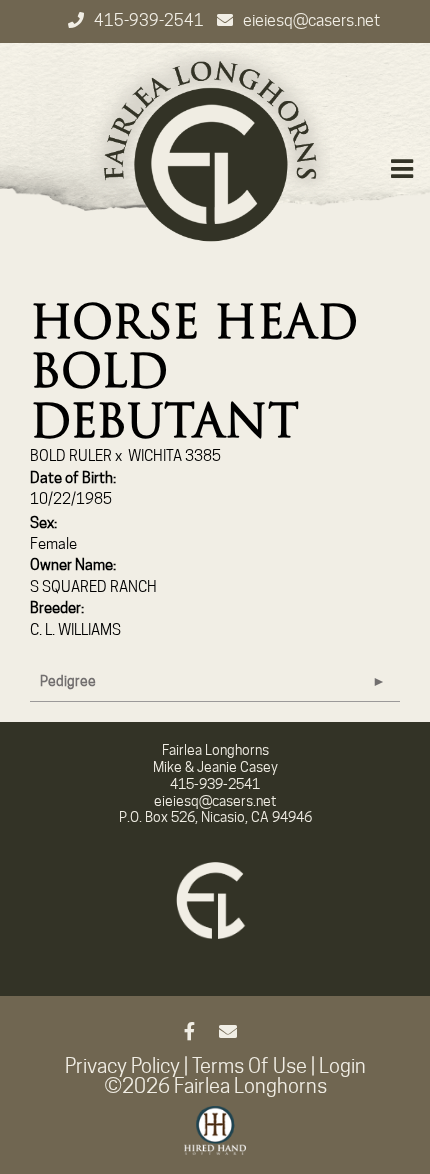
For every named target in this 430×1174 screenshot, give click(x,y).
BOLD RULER (71, 456)
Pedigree (68, 681)
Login (342, 1066)
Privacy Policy (122, 1066)
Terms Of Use (249, 1066)
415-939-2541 (150, 20)
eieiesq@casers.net (311, 20)
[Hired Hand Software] (215, 1139)
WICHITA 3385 (174, 456)
